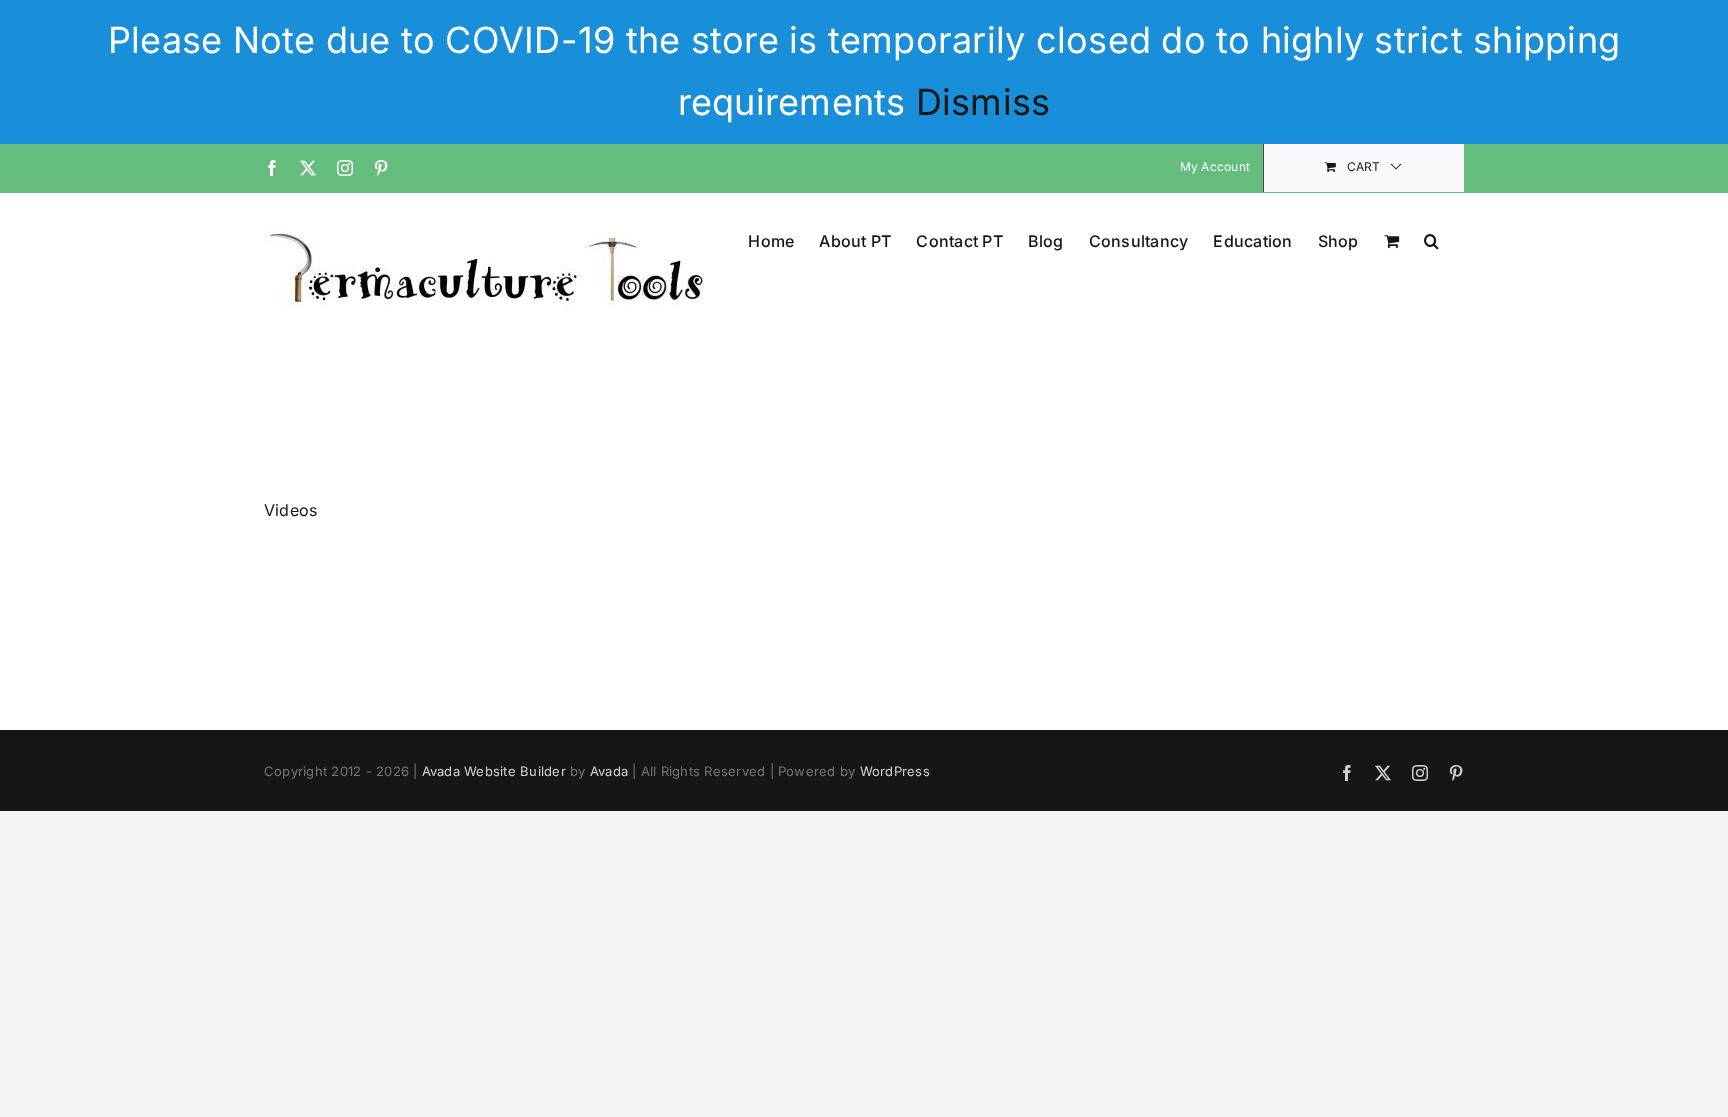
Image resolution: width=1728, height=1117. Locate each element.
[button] (1431, 240)
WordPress (895, 771)
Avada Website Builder (494, 771)
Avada (609, 771)
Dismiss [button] (983, 102)
